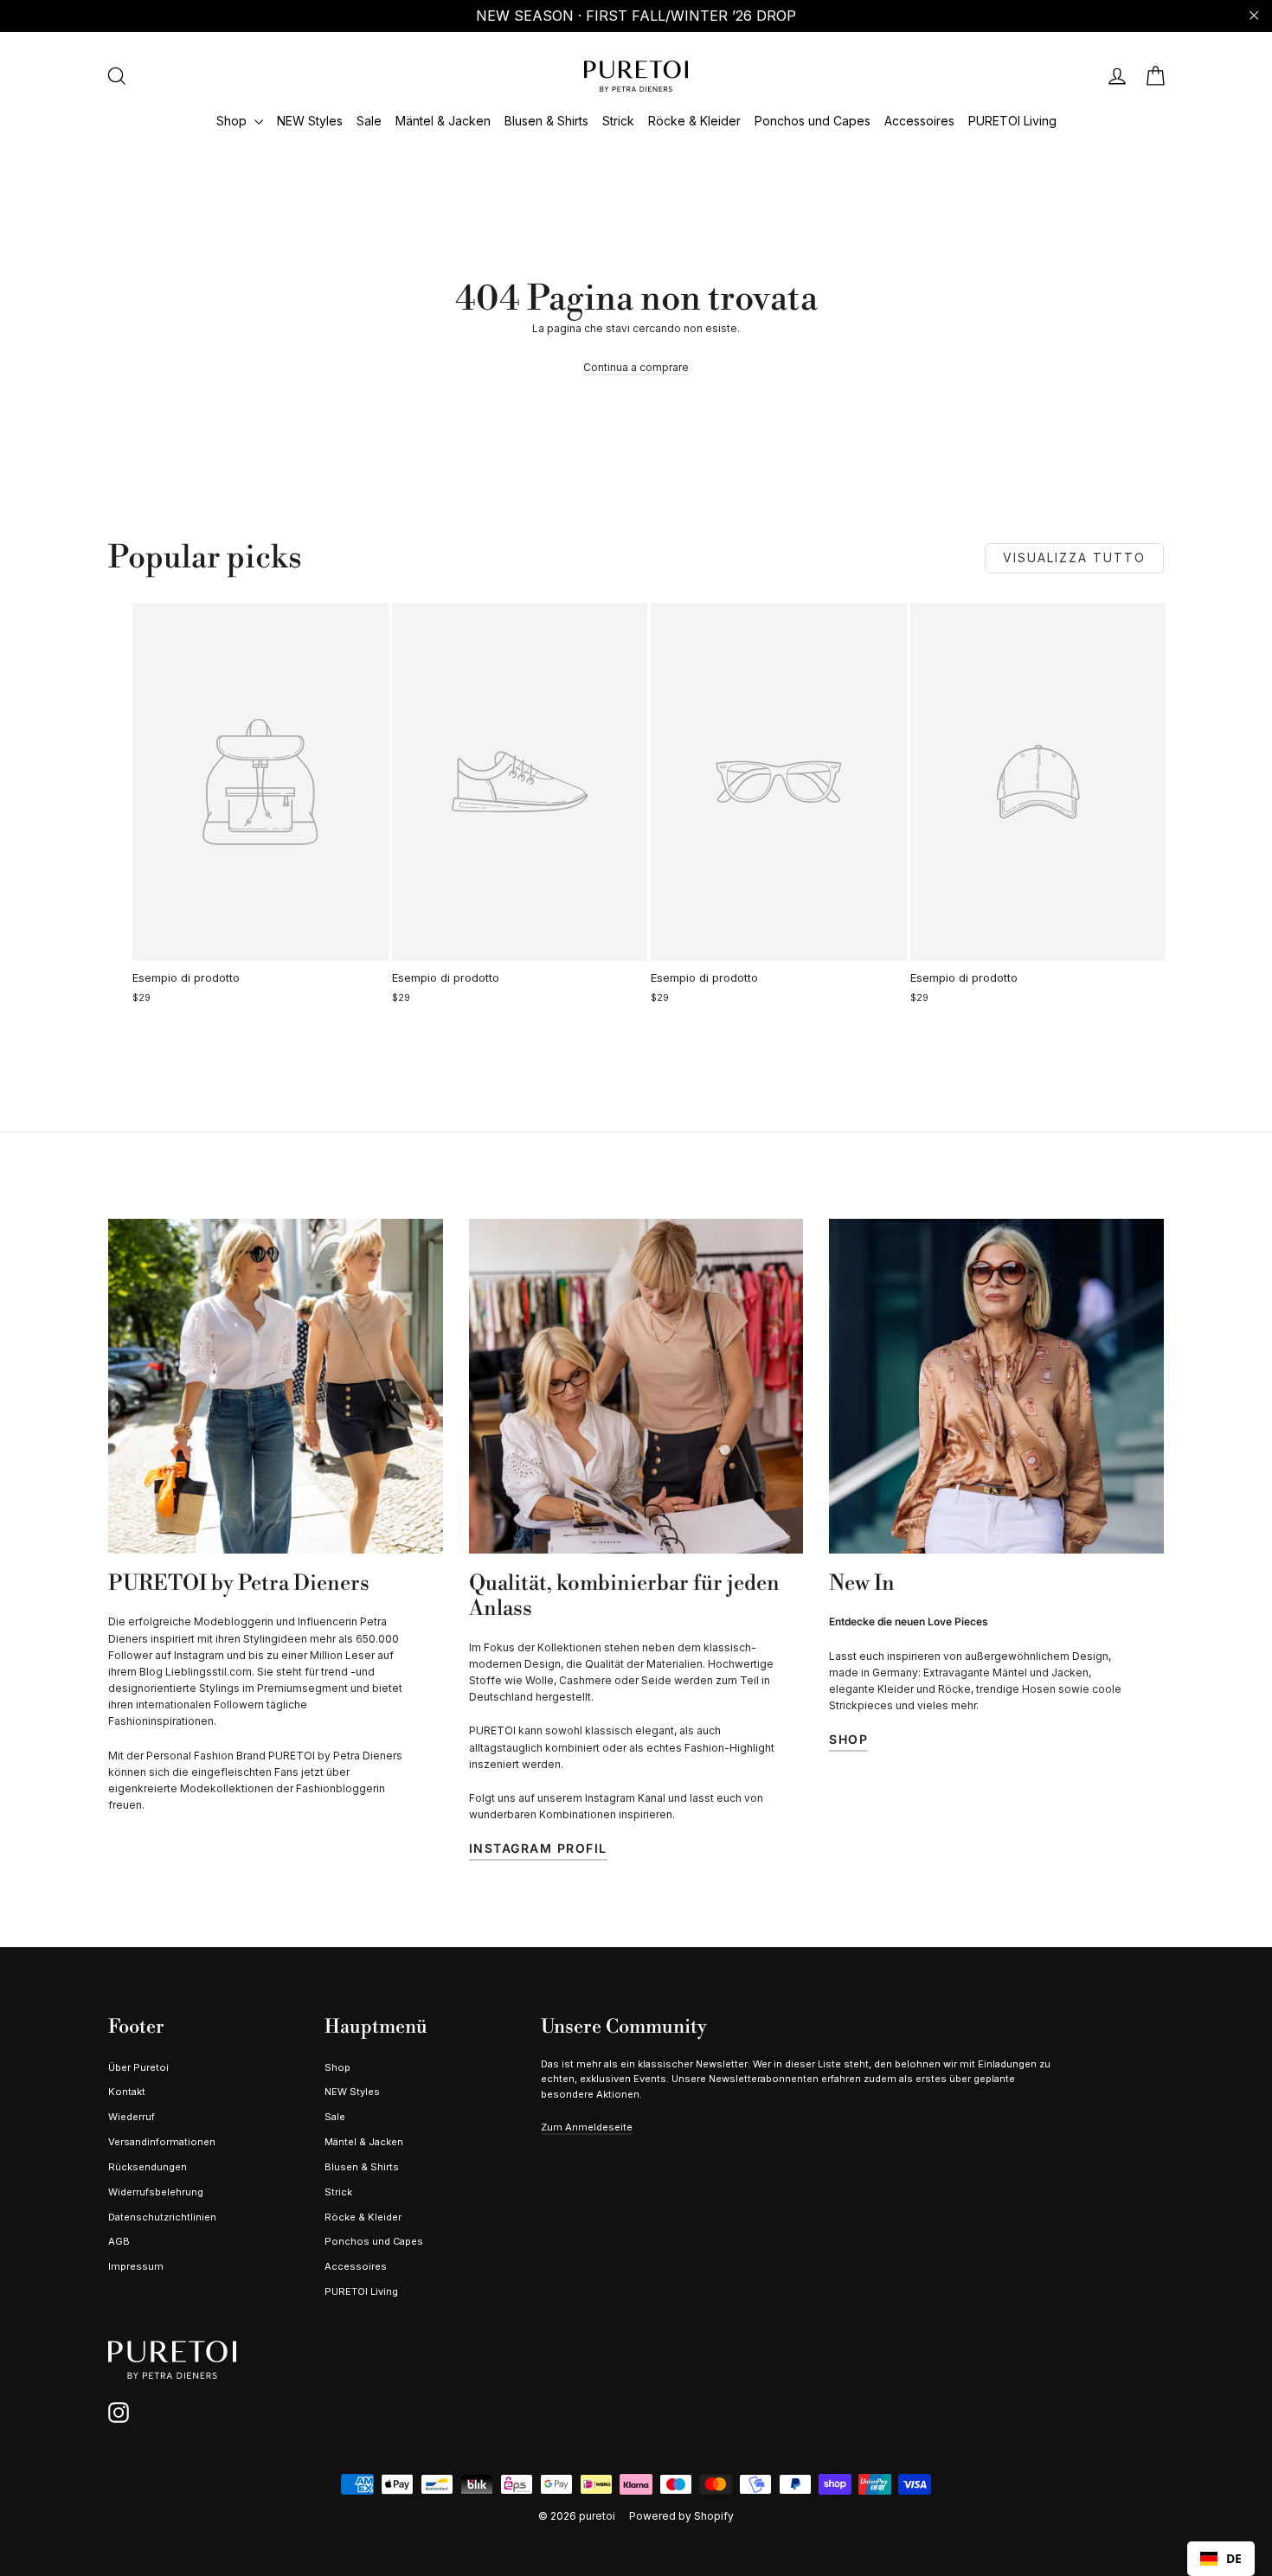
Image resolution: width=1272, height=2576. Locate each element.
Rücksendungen (148, 2167)
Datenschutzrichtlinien (162, 2217)
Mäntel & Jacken (443, 121)
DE (1234, 2558)
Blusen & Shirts (546, 121)
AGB (119, 2241)
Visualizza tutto (1074, 557)
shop (848, 1739)
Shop (233, 121)
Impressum (136, 2266)
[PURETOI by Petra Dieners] (276, 1386)
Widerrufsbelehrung (156, 2192)
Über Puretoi (138, 2067)
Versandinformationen (162, 2142)
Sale (369, 121)
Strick (618, 121)
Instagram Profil (538, 1848)
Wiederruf (132, 2117)
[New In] (996, 1386)
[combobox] (1221, 2559)
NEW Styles (310, 121)
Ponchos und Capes (813, 121)
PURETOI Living (1012, 121)
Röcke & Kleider (694, 121)
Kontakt (127, 2092)
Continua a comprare (636, 367)
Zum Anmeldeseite (587, 2127)
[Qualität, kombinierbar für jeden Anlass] (636, 1386)
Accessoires (919, 121)
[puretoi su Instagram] (119, 2413)
